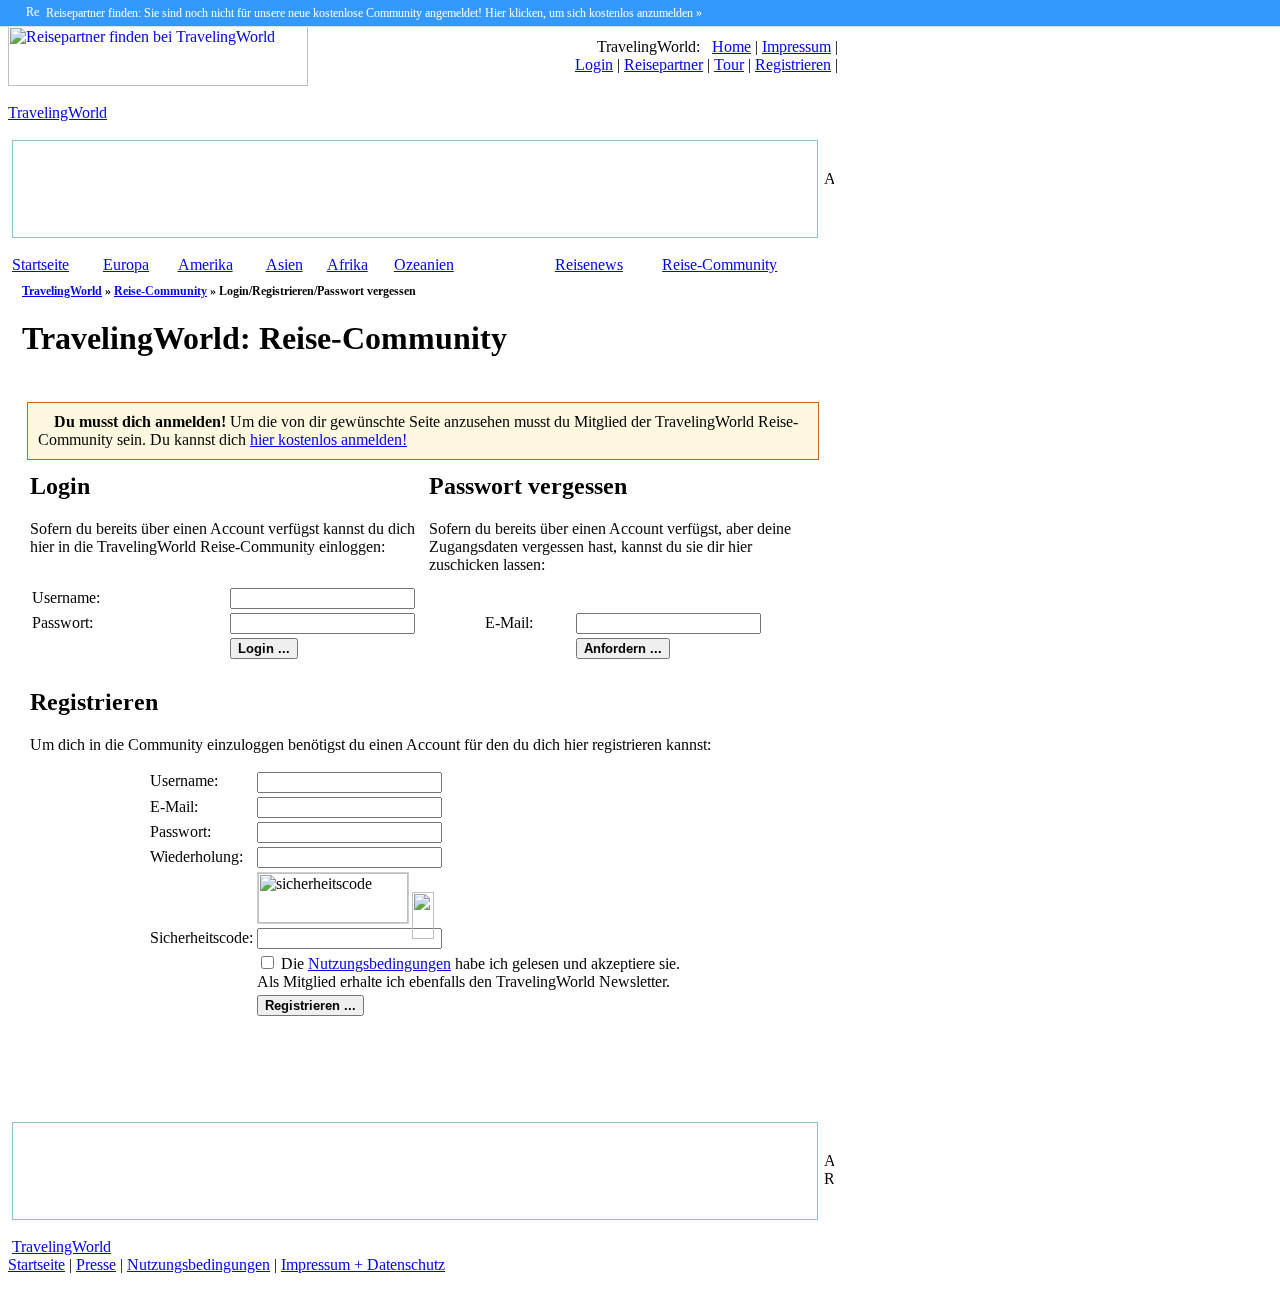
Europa (126, 264)
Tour (729, 64)
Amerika (205, 264)
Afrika (347, 264)
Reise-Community (719, 264)
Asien (284, 264)
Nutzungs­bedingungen (379, 963)
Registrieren (793, 64)
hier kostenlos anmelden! (328, 439)
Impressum (796, 46)
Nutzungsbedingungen (198, 1264)
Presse (96, 1264)
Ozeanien (424, 264)
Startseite (40, 264)
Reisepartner (663, 64)
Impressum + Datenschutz (363, 1264)
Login (594, 64)
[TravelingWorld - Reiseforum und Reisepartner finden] (158, 80)
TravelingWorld (57, 112)
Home (731, 46)
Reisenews (589, 264)
